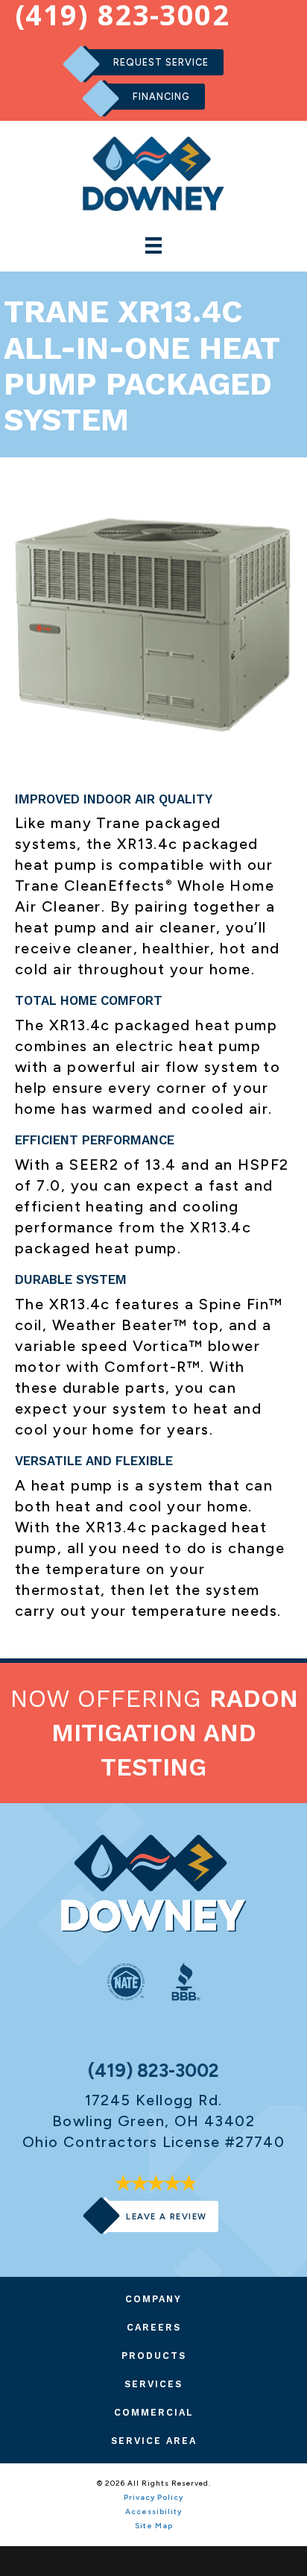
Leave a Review (166, 2216)
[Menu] (153, 245)
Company (153, 2299)
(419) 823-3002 (153, 2071)
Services (153, 2384)
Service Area (154, 2441)
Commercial (154, 2412)
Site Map (154, 2526)
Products (154, 2356)
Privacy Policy (153, 2497)
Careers (154, 2327)
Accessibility (153, 2511)
